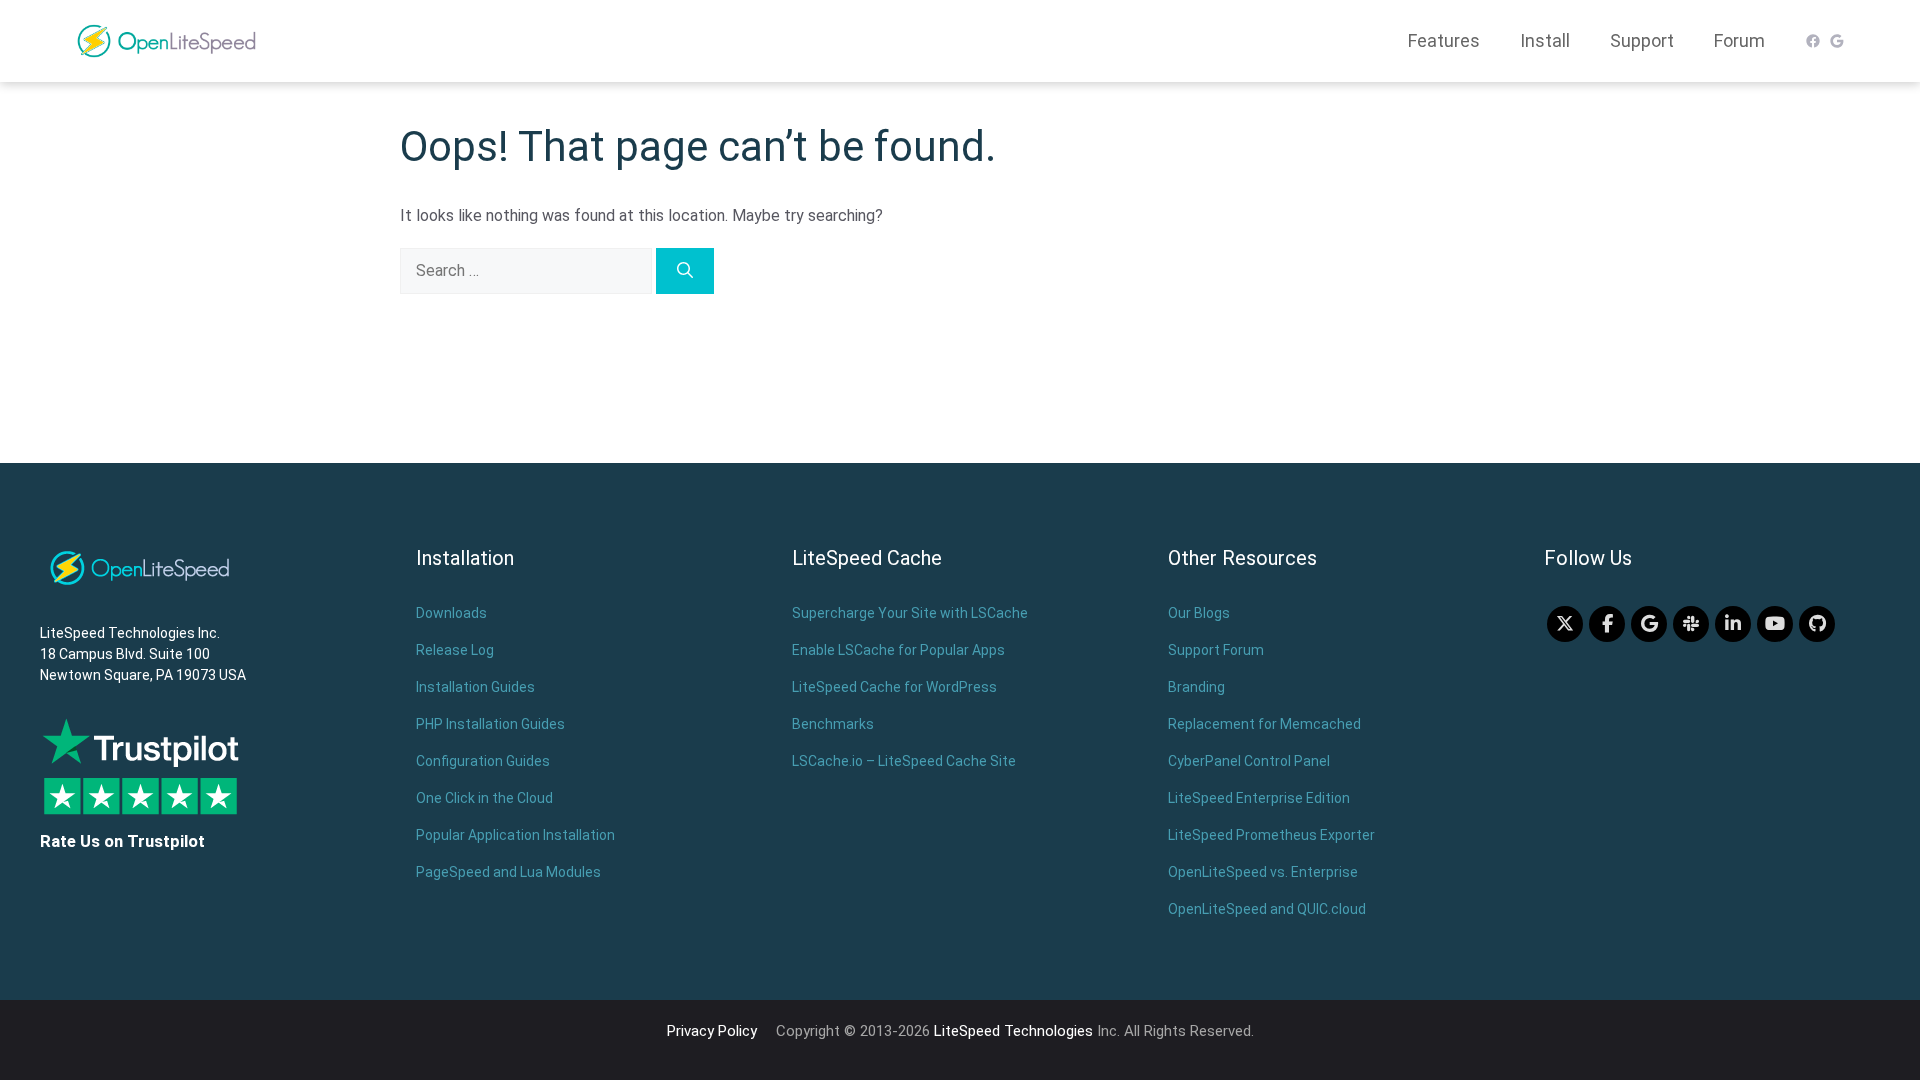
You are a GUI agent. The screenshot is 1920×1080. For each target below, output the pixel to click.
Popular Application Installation (515, 835)
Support (1642, 40)
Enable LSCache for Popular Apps (898, 650)
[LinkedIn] (1733, 624)
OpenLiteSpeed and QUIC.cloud (1267, 909)
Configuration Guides (483, 761)
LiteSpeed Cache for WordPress (894, 687)
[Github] (1817, 624)
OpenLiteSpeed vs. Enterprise (1263, 872)
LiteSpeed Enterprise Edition (1259, 798)
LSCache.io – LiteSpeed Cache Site (904, 761)
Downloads (451, 613)
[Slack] (1691, 624)
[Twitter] (1565, 624)
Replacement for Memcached (1264, 724)
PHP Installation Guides (490, 724)
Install (1545, 40)
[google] (1649, 624)
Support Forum (1216, 650)
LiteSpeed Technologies (1013, 1031)
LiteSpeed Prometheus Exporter (1271, 835)
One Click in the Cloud (484, 798)
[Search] (685, 271)
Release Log (455, 650)
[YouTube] (1775, 624)
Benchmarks (833, 724)
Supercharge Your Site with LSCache (910, 613)
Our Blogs (1199, 613)
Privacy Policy (712, 1031)
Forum (1739, 40)
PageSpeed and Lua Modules (508, 872)
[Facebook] (1607, 624)
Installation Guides (475, 687)
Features (1444, 40)
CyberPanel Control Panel (1249, 761)
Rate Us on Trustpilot (122, 841)
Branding (1196, 687)
